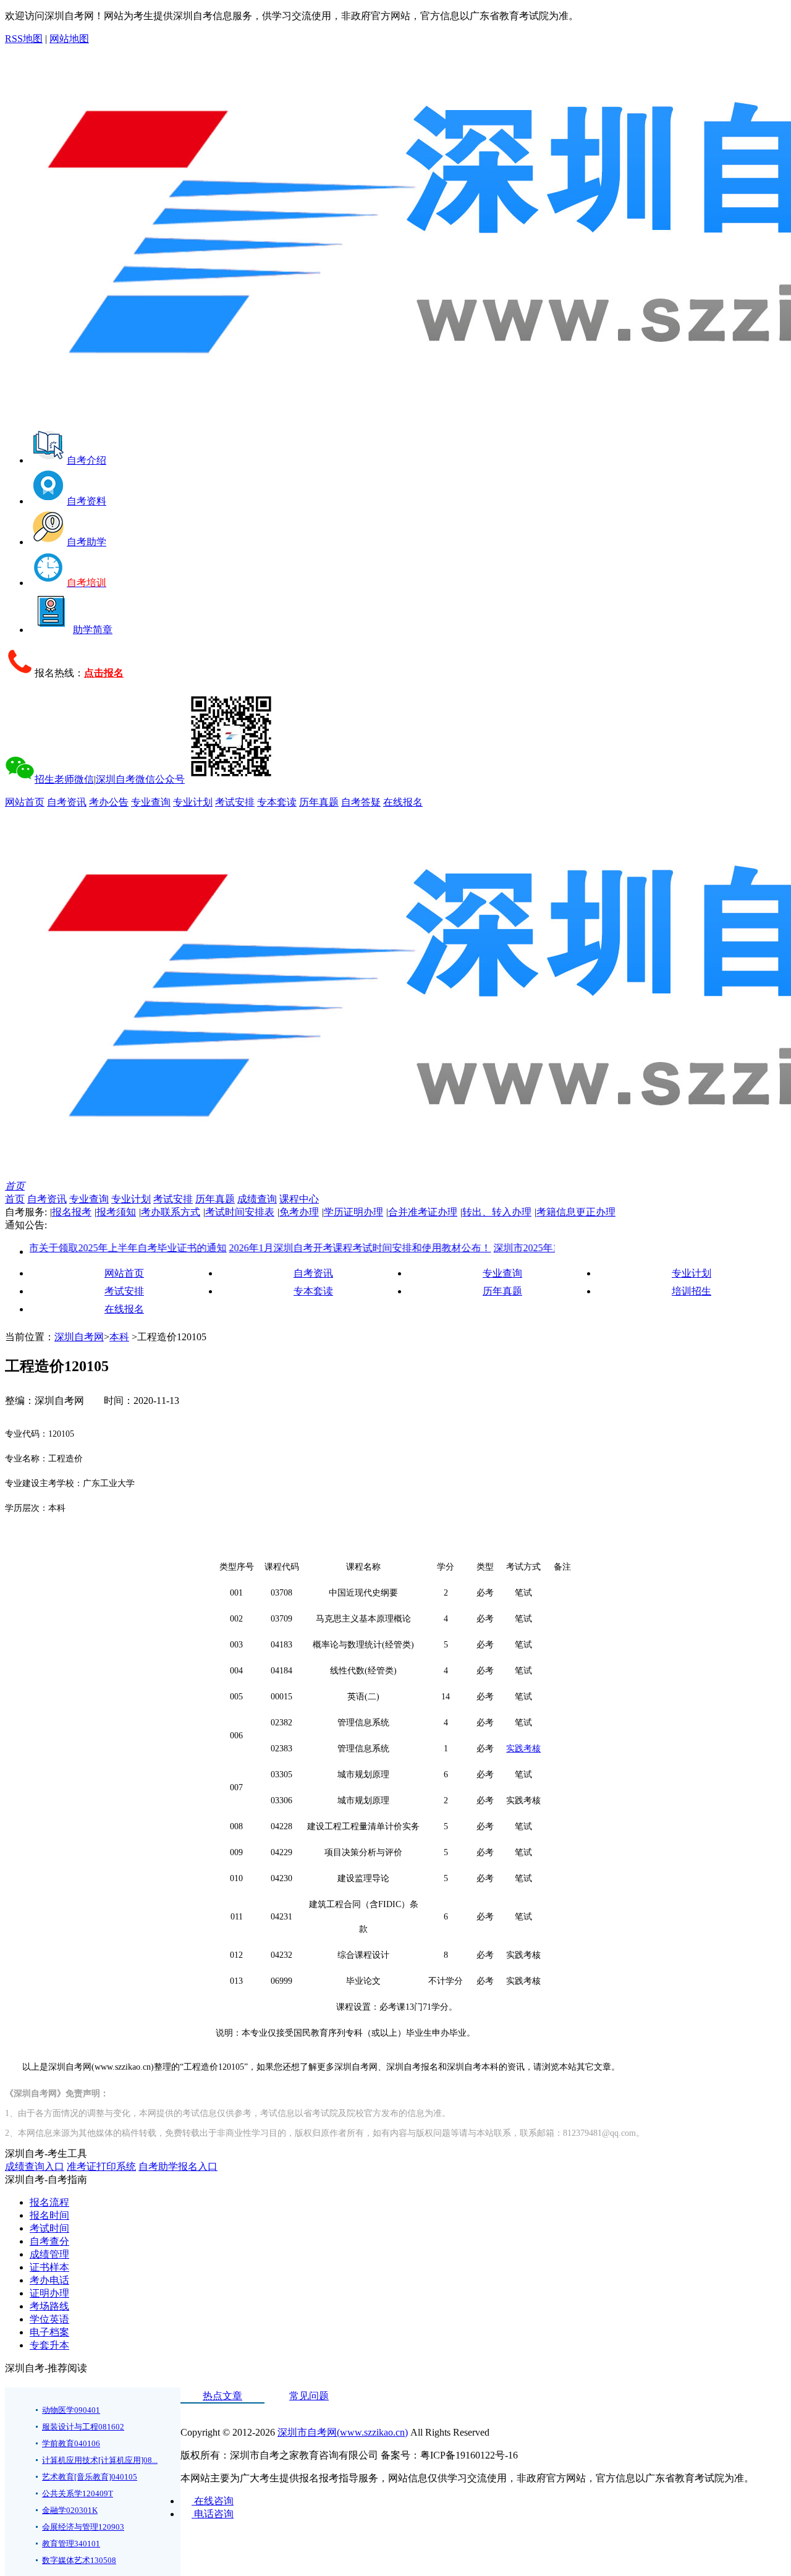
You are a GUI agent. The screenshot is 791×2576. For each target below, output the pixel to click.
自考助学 (87, 542)
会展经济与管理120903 (83, 2527)
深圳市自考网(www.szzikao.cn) (343, 2432)
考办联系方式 (171, 1212)
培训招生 (692, 1291)
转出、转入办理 (497, 1212)
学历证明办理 (353, 1212)
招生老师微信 (64, 779)
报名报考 (72, 1212)
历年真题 (319, 802)
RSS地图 (24, 39)
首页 (15, 1186)
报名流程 (49, 2202)
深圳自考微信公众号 (140, 779)
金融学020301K (70, 2510)
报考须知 (116, 1212)
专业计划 (193, 802)
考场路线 (49, 2306)
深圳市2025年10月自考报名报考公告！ (543, 1248)
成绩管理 (49, 2254)
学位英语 (49, 2319)
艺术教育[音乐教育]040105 (90, 2477)
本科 (119, 1337)
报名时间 (49, 2215)
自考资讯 (67, 802)
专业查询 (151, 802)
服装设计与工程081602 (83, 2427)
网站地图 (69, 39)
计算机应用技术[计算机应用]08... (100, 2460)
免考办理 (299, 1212)
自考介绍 (87, 460)
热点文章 (222, 2396)
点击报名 (104, 673)
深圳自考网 (79, 1337)
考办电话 (49, 2280)
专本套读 (277, 802)
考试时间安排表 (240, 1212)
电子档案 (49, 2332)
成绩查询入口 (35, 2166)
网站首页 (25, 802)
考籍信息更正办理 (576, 1212)
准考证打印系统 (101, 2166)
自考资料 (87, 501)
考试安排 (235, 802)
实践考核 (523, 1749)
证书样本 (49, 2267)
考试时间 (49, 2228)
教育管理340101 (71, 2544)
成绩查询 (257, 1199)
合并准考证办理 (423, 1212)
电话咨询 (213, 2514)
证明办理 (49, 2293)
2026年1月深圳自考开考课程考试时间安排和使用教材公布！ (325, 1248)
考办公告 (109, 802)
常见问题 (309, 2396)
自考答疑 (361, 802)
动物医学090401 (71, 2410)
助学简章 (93, 630)
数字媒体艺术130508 (79, 2560)
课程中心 (299, 1199)
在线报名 (403, 802)
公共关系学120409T (78, 2493)
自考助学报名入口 (178, 2166)
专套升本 (49, 2345)
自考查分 (49, 2241)
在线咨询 (213, 2501)
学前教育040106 (71, 2443)
